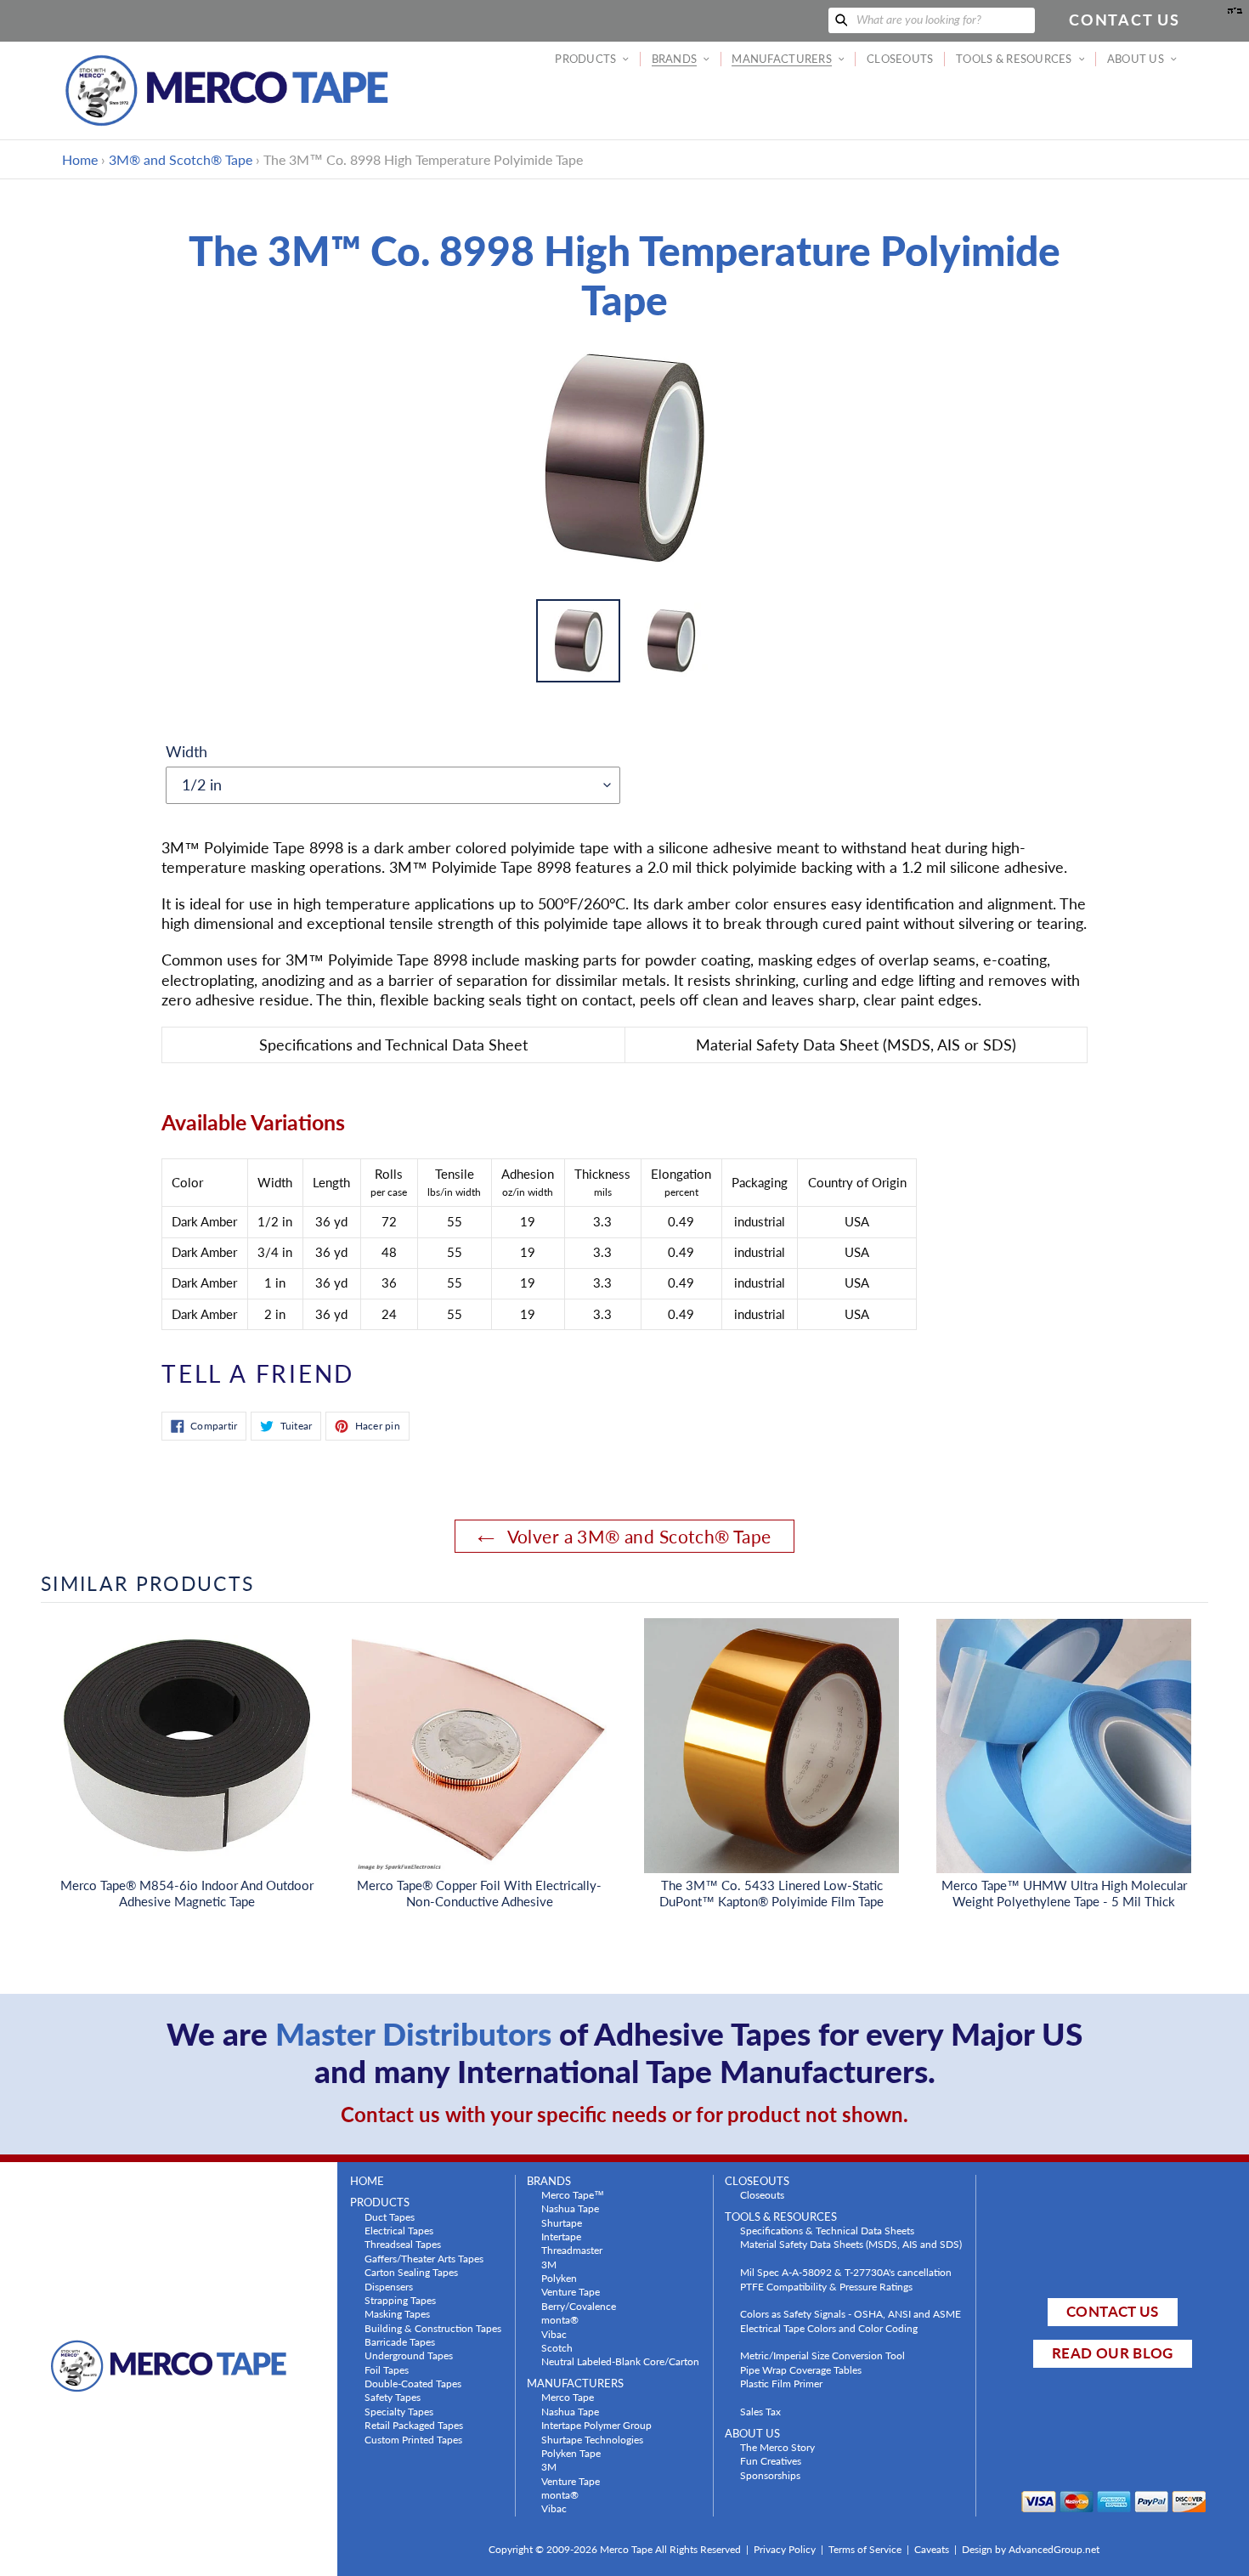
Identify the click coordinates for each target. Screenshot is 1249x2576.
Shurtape (562, 2222)
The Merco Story (777, 2447)
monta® (560, 2319)
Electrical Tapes (399, 2230)
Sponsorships (770, 2475)
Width (187, 751)
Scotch (557, 2347)
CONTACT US (1112, 2311)
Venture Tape (571, 2291)
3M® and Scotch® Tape (181, 159)
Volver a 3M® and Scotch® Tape (637, 1536)
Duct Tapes (390, 2216)
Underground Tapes (409, 2355)
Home (80, 159)
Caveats (932, 2549)
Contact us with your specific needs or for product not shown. (624, 2114)
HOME (367, 2181)
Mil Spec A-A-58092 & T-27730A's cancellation (846, 2272)
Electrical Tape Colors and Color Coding (829, 2328)
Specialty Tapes (399, 2411)
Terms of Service (865, 2549)
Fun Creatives (771, 2460)
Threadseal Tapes (403, 2244)
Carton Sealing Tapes (411, 2272)
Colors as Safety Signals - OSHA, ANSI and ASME (851, 2313)
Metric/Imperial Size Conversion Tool (822, 2355)
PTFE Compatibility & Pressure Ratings (826, 2286)
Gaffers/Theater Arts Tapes (424, 2258)
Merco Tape (568, 2397)
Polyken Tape (571, 2453)
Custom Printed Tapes (413, 2439)
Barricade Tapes (400, 2341)
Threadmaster (572, 2250)
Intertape (561, 2236)
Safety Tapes (393, 2397)
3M (549, 2264)
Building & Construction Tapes (433, 2328)
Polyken (559, 2278)
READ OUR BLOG (1112, 2353)
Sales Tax (760, 2411)
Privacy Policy (785, 2549)
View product (187, 1763)
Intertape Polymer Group (596, 2425)
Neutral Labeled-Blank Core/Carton (620, 2361)
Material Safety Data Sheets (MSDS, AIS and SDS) (851, 2244)
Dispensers (389, 2286)
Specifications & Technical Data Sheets (827, 2230)
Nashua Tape (570, 2208)
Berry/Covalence (579, 2306)
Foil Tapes (387, 2369)
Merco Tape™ (573, 2194)
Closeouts (762, 2194)
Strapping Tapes (400, 2300)
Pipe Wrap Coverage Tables (801, 2369)
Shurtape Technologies (592, 2439)
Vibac (554, 2334)
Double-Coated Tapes (413, 2383)
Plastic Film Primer (781, 2383)
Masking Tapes (397, 2313)
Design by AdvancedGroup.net (1031, 2549)
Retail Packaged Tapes (414, 2425)
